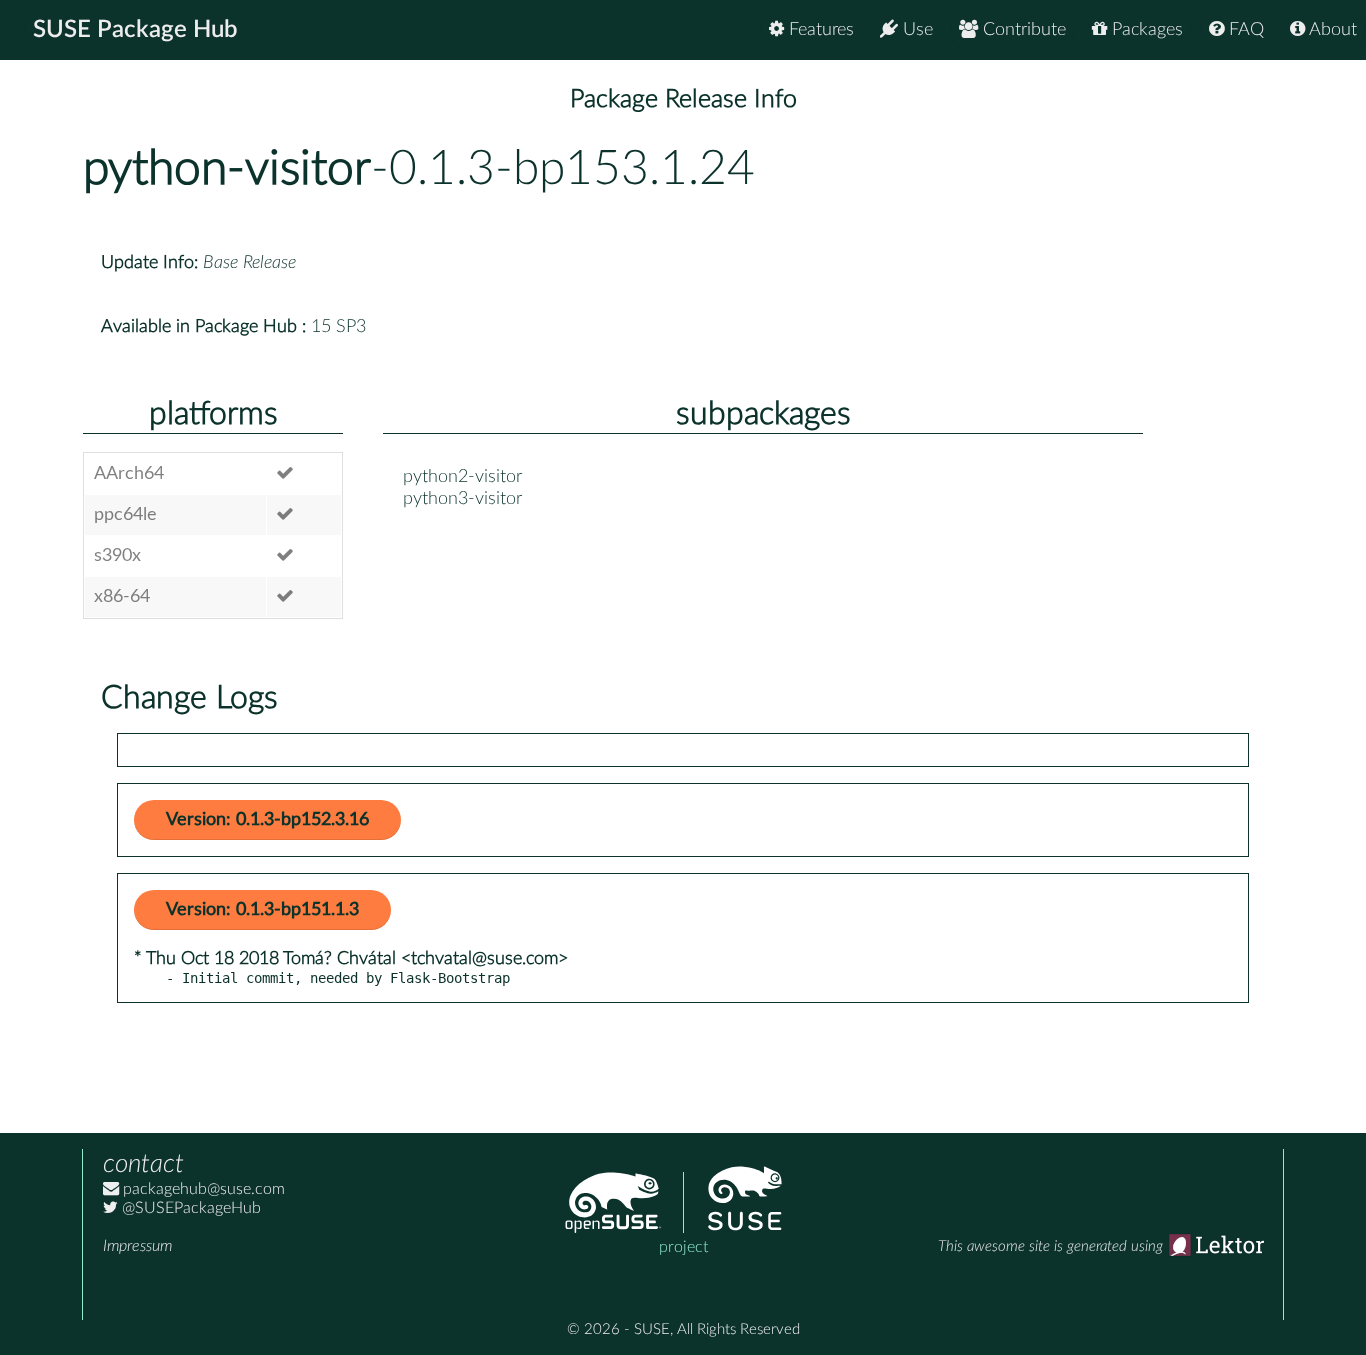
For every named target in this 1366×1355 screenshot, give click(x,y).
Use (915, 30)
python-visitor (227, 169)
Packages (1145, 30)
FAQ (1244, 30)
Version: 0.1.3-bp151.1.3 (262, 910)
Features (819, 30)
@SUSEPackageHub (189, 1208)
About (1331, 30)
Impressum (137, 1246)
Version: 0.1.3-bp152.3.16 (267, 820)
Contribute (1022, 30)
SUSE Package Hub (135, 30)
